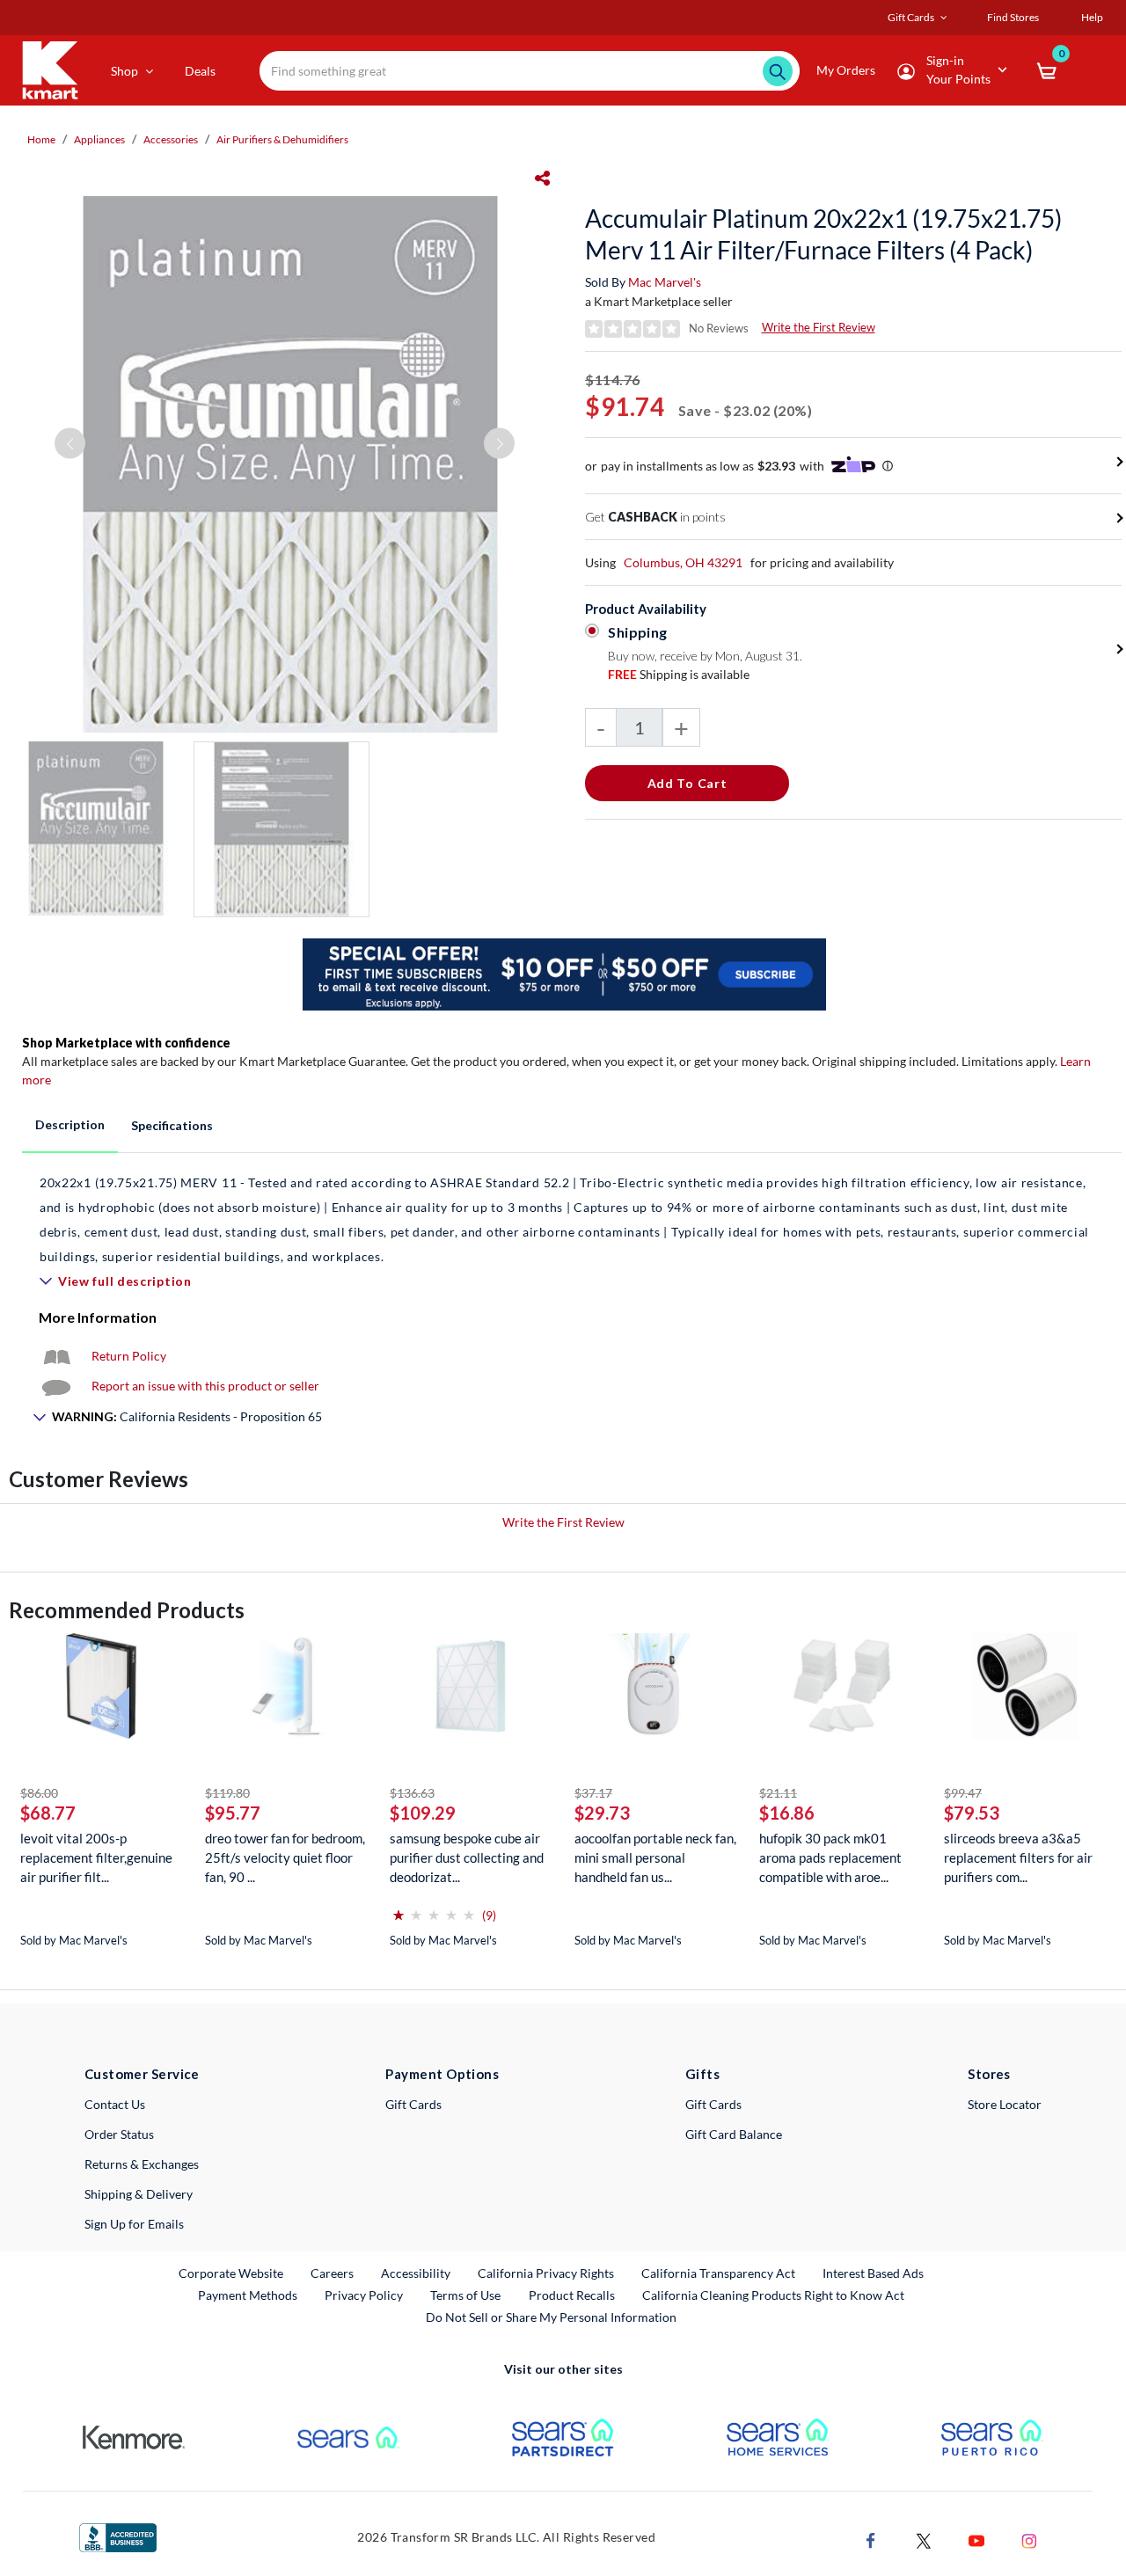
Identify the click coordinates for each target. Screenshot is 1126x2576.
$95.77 (233, 1813)
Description (70, 1124)
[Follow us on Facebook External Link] (871, 2539)
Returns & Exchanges (142, 2164)
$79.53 (972, 1813)
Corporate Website (232, 2273)
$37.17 (593, 1793)
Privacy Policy (364, 2295)
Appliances (99, 139)
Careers (333, 2273)
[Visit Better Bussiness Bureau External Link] (118, 2536)
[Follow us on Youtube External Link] (976, 2539)
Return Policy (129, 1356)
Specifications (172, 1125)
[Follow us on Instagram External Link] (1029, 2539)
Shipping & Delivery (139, 2194)
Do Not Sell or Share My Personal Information (551, 2317)
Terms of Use (465, 2295)
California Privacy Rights (546, 2273)
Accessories (171, 139)
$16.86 (787, 1813)
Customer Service (142, 2074)
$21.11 (778, 1793)
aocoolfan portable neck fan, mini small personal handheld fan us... (655, 1857)
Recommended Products (127, 1610)
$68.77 (48, 1813)
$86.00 (39, 1793)
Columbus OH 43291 (683, 562)
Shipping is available (679, 674)
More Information (98, 1317)
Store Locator (1005, 2104)
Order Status (119, 2134)
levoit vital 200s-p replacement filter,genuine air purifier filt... (96, 1857)
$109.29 (423, 1813)
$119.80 (227, 1793)
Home (41, 139)
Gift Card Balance (734, 2134)
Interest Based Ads (873, 2273)
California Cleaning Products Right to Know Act (773, 2295)
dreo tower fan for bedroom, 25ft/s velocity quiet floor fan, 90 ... (285, 1857)
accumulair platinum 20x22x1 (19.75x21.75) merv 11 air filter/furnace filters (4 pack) (823, 234)
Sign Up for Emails (134, 2224)
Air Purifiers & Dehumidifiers (282, 139)
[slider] (434, 1908)
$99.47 (963, 1793)
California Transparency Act (718, 2273)
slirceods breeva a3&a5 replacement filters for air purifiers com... (1018, 1857)
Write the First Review (819, 327)
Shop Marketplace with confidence (126, 1043)
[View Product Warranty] (56, 1356)
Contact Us (115, 2104)
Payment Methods (248, 2295)
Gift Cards (413, 2104)
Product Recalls (573, 2295)
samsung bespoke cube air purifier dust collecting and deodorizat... (467, 1857)
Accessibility (416, 2273)
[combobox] (530, 71)
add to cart (687, 783)
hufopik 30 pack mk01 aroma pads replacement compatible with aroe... (830, 1857)
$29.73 (602, 1813)
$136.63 (412, 1793)
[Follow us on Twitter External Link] (924, 2539)
